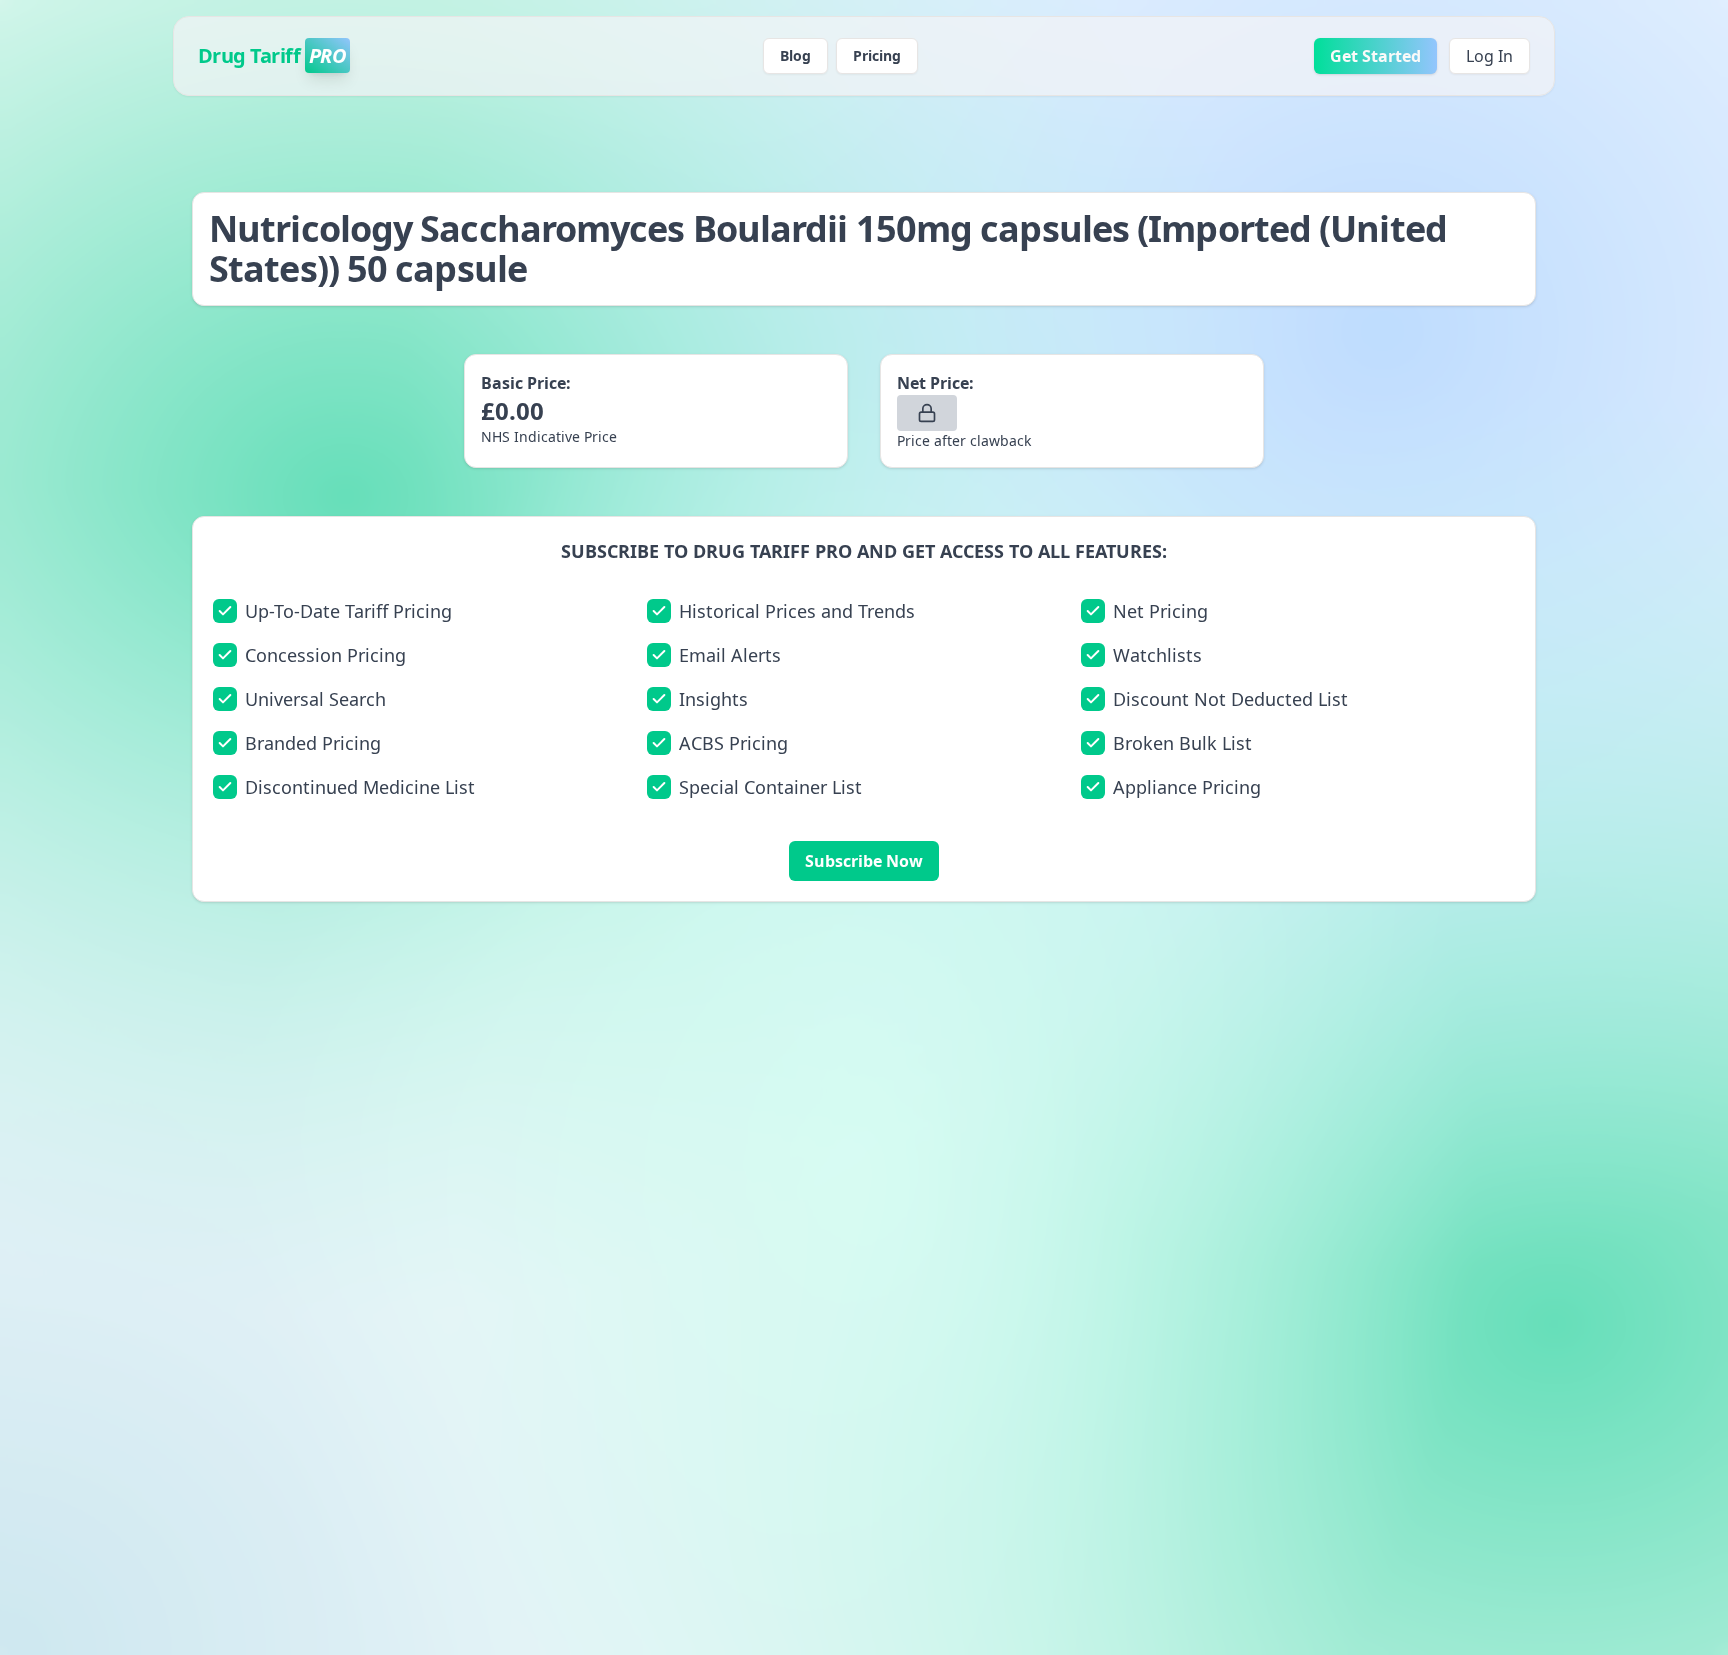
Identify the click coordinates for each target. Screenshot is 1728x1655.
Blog (795, 55)
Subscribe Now (864, 861)
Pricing (877, 55)
